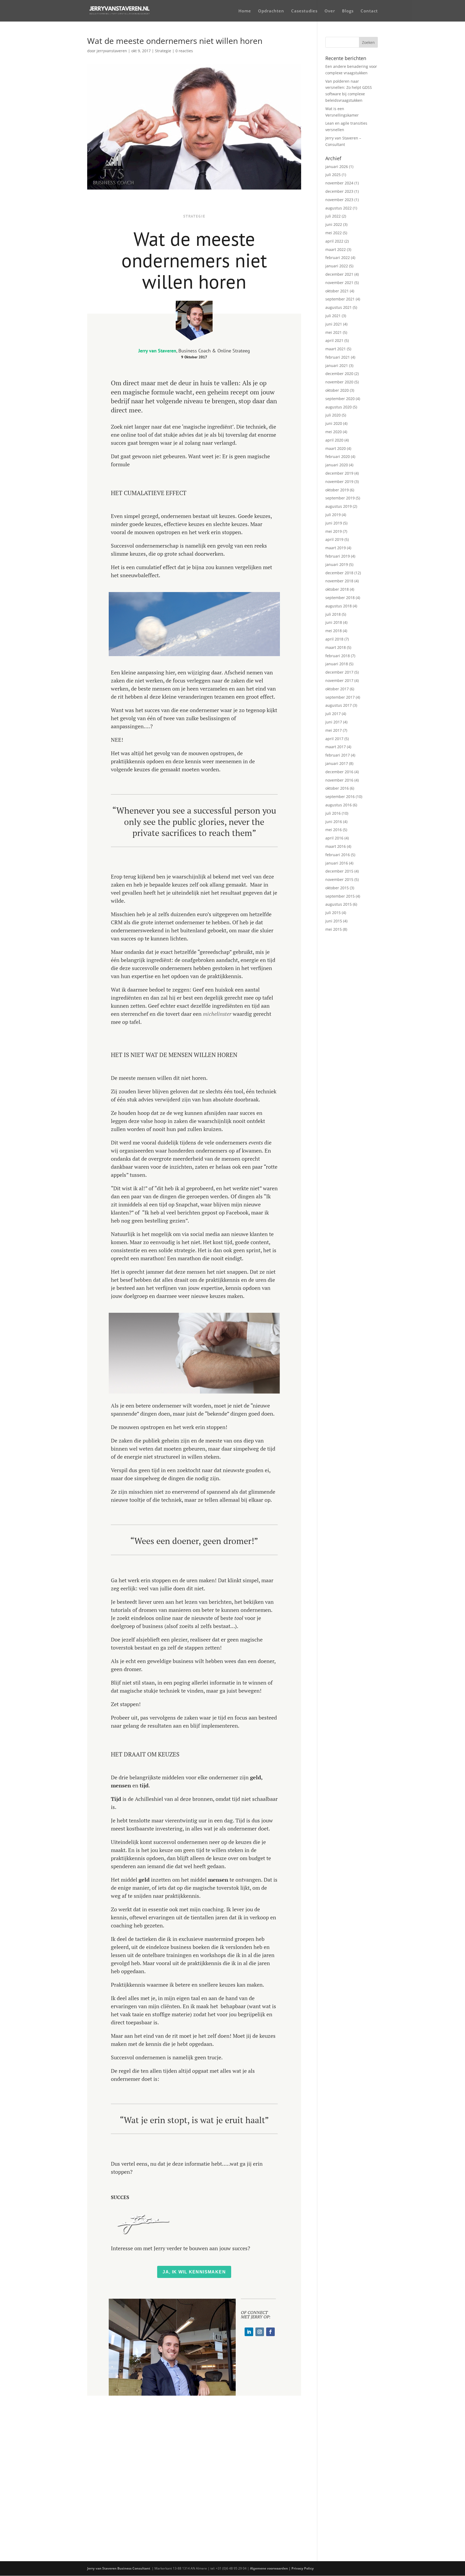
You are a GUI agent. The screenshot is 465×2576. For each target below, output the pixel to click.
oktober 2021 (337, 291)
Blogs (348, 11)
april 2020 (334, 440)
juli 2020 (333, 415)
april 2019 (334, 539)
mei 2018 (334, 631)
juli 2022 (333, 216)
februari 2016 (338, 855)
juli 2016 (333, 813)
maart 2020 (336, 448)
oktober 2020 (337, 390)
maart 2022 (336, 249)
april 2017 (334, 739)
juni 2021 (334, 324)
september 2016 (340, 797)
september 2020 (340, 399)
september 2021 (340, 299)
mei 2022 (334, 233)
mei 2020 (334, 432)
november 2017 (339, 680)
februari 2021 (338, 357)
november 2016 (339, 780)
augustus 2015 (339, 904)
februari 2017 (338, 755)
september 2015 (340, 896)
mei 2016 (334, 830)
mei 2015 (334, 929)
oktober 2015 (337, 888)
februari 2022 (338, 258)
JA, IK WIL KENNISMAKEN (194, 2272)
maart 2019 (336, 548)
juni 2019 (334, 523)
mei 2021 (334, 332)
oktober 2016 (337, 788)
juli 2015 (333, 913)
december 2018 (339, 573)
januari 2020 (337, 465)
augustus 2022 (339, 208)
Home (245, 11)
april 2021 (334, 340)
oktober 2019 (337, 490)
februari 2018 (338, 656)
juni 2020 (334, 423)
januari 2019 (337, 564)
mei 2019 (334, 531)
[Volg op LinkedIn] (249, 2332)
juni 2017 (334, 722)
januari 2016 (337, 863)
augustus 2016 (339, 805)
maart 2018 (336, 647)
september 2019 (340, 498)
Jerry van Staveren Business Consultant (119, 2568)
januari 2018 (337, 664)
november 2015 (339, 879)
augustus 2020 (339, 407)
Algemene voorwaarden (269, 2568)
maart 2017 (336, 747)
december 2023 (339, 191)
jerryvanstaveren (112, 51)
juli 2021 (333, 316)
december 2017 (339, 672)
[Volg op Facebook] (270, 2332)
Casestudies (304, 11)
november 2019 (339, 482)
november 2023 (339, 200)
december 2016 (339, 772)
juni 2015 (334, 921)
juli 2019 (333, 515)
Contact (369, 11)
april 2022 (334, 241)
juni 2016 (334, 822)
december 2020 (339, 374)
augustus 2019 (339, 506)
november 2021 (339, 283)
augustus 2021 (339, 307)
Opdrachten (271, 11)
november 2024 (339, 183)
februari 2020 (338, 456)
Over (330, 11)
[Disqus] (194, 2463)
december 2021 (339, 274)
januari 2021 (337, 365)
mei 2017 (334, 730)
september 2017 (340, 697)
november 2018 (339, 581)
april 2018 (334, 639)
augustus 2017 (339, 705)
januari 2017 (337, 763)
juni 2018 (334, 622)
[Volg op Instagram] (260, 2332)
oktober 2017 (337, 689)
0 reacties (184, 51)
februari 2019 (338, 556)
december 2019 (339, 473)
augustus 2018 (339, 606)
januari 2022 (337, 266)
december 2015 (339, 871)
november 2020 (339, 382)
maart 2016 (336, 846)
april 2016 (334, 838)
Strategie (163, 51)
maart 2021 (336, 349)
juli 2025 (333, 175)
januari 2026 (337, 167)
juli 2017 (333, 714)
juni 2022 (334, 224)
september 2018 (340, 598)
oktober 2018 (337, 589)
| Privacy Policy (302, 2568)
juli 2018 (333, 614)
